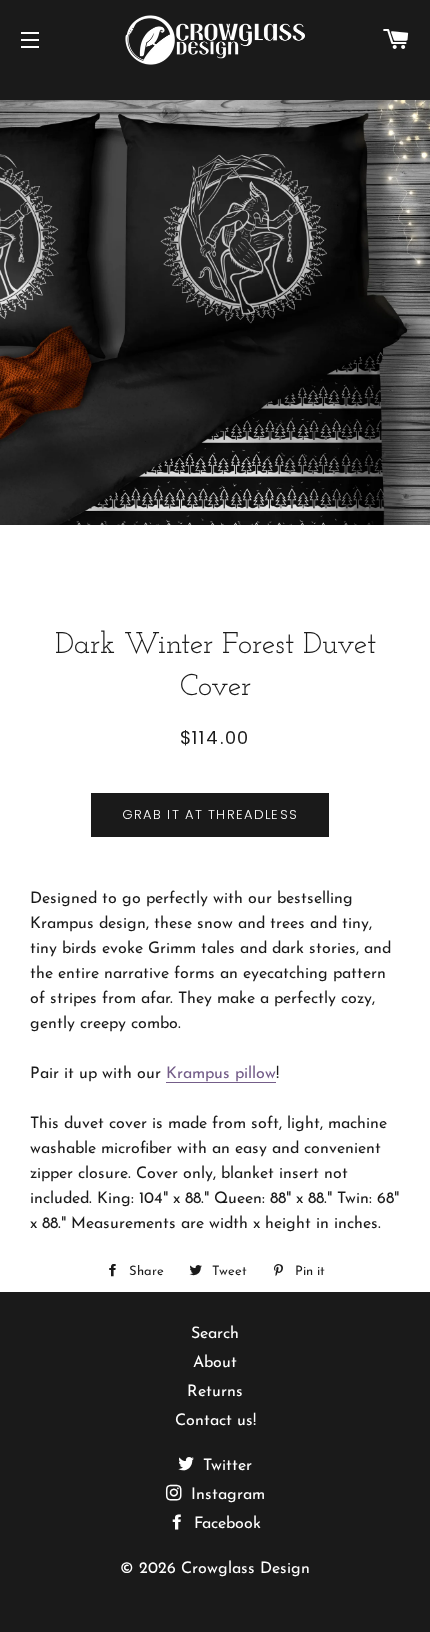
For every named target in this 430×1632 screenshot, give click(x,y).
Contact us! (215, 1421)
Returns (215, 1392)
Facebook (225, 1524)
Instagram (225, 1495)
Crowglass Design (245, 1569)
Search (215, 1334)
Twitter (225, 1466)
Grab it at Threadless (210, 814)
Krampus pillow (221, 1074)
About (215, 1363)
